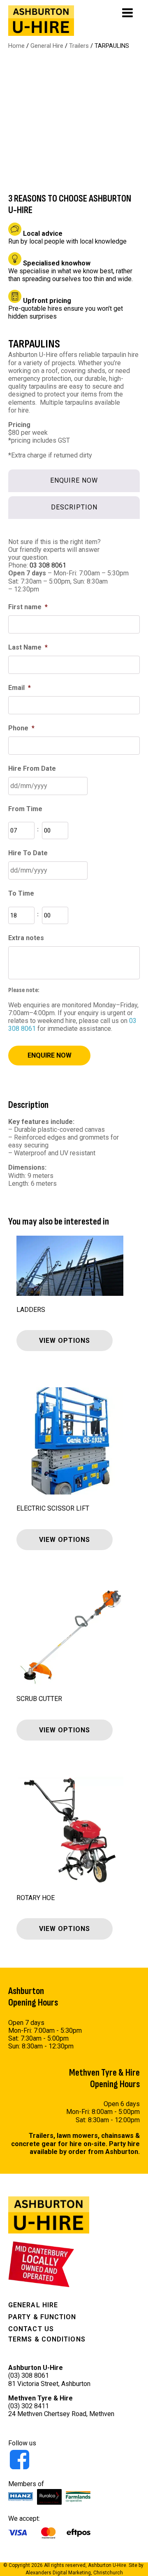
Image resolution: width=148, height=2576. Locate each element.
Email (20, 688)
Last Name (28, 647)
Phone (21, 728)
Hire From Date (32, 768)
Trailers (79, 46)
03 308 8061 (48, 565)
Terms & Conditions (47, 2339)
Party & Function (42, 2317)
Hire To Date (28, 853)
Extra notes (26, 938)
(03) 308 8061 (29, 2375)
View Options (65, 1341)
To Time (21, 893)
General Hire (47, 46)
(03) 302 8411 (29, 2406)
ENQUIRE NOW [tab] (74, 480)
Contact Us (31, 2329)
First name (28, 607)
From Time (25, 809)
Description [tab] (74, 507)
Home (16, 46)
